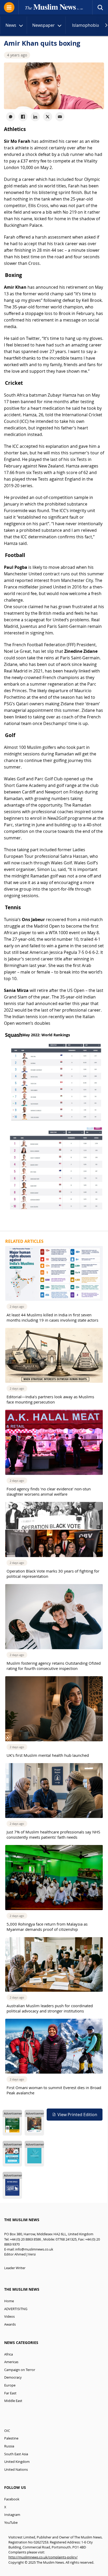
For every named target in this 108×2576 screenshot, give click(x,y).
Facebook (12, 2499)
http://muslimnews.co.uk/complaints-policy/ (43, 2557)
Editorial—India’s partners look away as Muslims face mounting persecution (50, 1399)
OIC (7, 2431)
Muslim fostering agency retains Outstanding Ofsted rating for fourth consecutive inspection (54, 1666)
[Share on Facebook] (23, 117)
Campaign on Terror (20, 2370)
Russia (9, 2446)
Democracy (13, 2377)
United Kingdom (17, 2462)
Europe (10, 2385)
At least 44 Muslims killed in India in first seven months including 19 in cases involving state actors (52, 1317)
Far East (10, 2393)
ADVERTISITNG (16, 2309)
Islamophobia (86, 25)
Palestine (11, 2438)
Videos (9, 2317)
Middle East (13, 2401)
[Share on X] (48, 117)
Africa (9, 2354)
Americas (11, 2362)
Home (9, 2301)
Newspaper (44, 25)
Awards (10, 2324)
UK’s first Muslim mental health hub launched (48, 1755)
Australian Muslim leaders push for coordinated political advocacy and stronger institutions (50, 2008)
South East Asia (16, 2454)
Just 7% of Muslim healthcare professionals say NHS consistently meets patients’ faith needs (53, 1834)
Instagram (12, 2515)
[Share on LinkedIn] (35, 117)
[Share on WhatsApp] (11, 117)
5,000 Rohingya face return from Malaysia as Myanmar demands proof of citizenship (47, 1927)
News (11, 25)
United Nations (16, 2470)
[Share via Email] (60, 117)
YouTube (11, 2523)
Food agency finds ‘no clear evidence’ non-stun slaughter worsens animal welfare (49, 1491)
